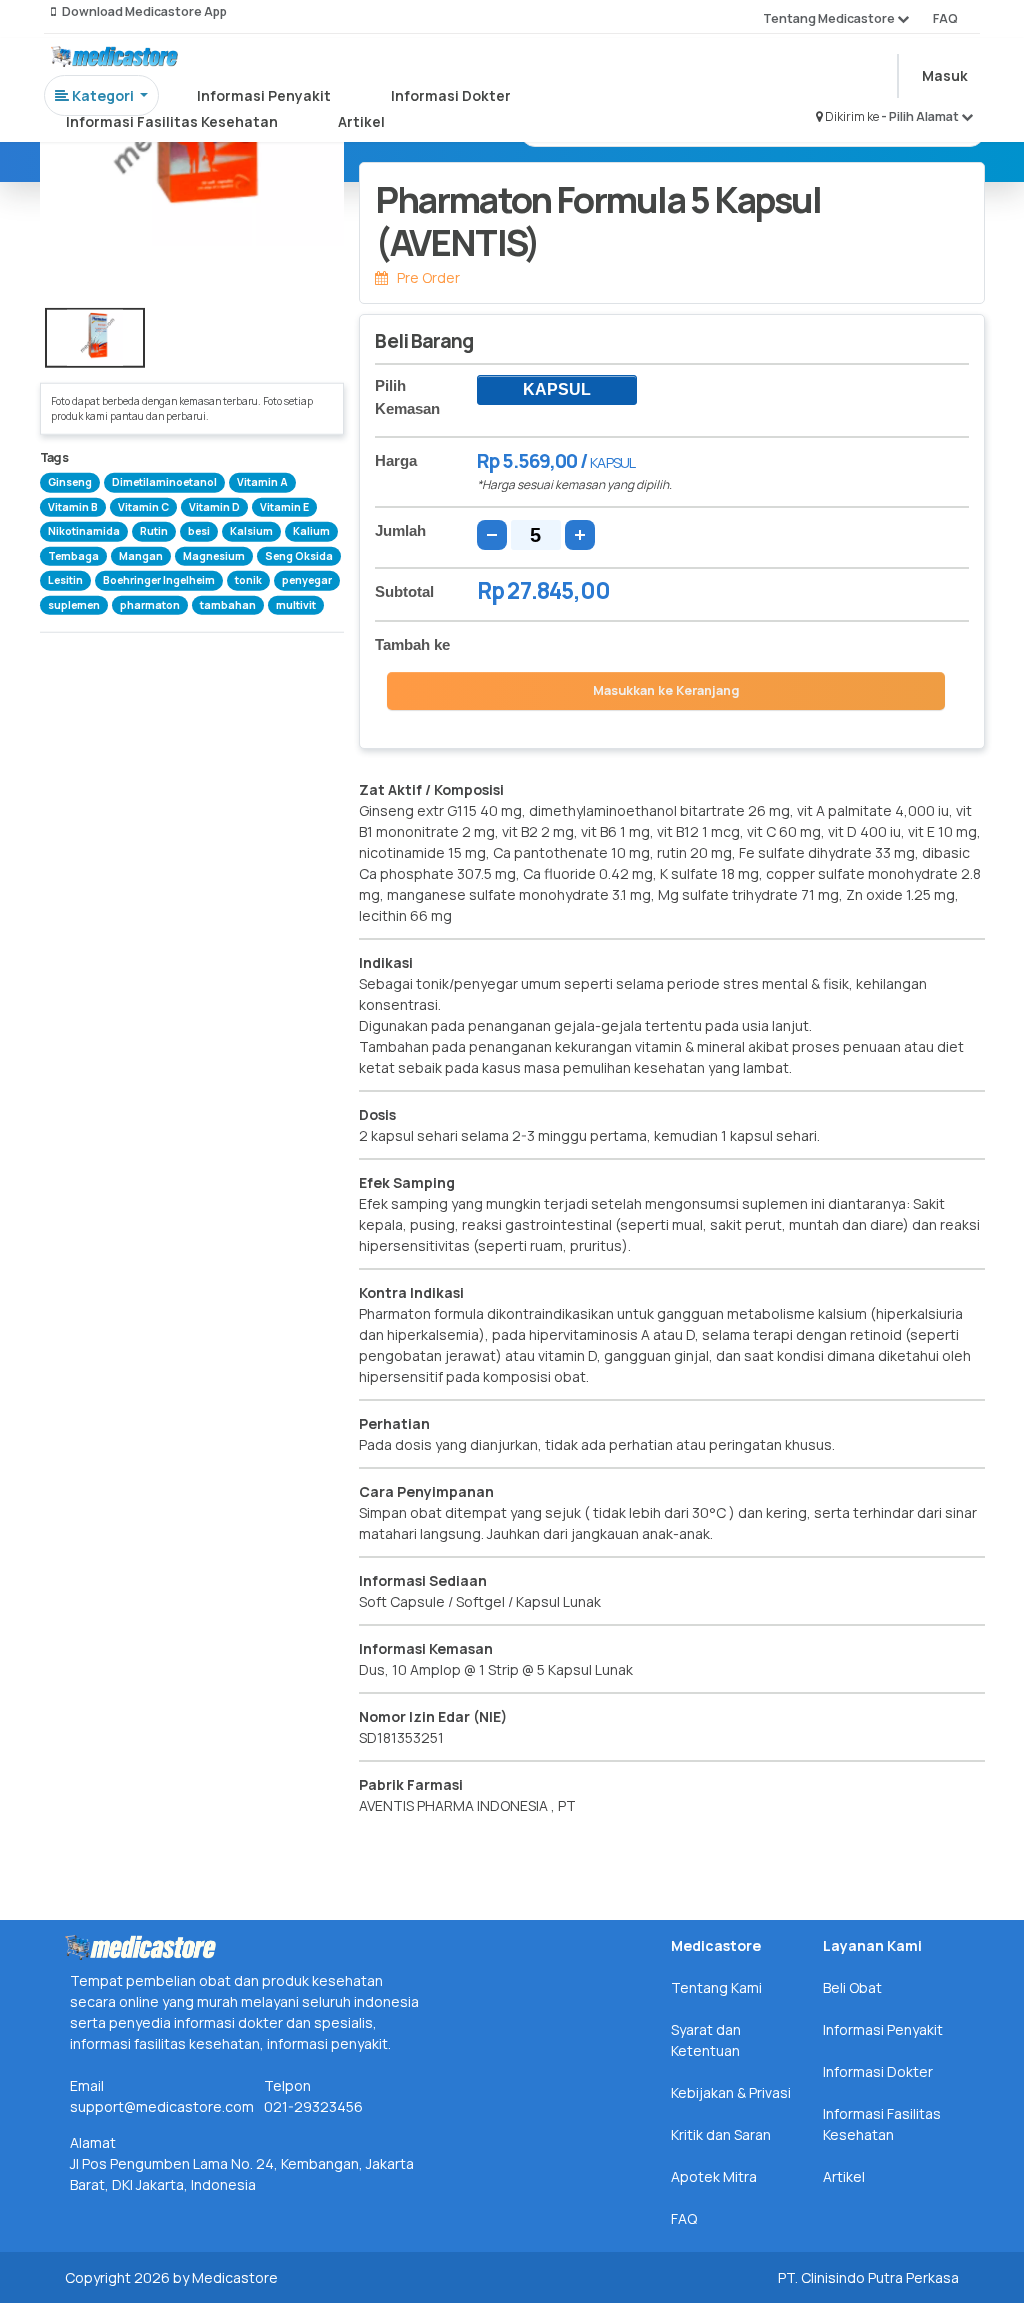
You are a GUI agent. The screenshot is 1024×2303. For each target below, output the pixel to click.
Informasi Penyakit (264, 95)
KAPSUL (557, 389)
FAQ (945, 18)
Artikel (361, 121)
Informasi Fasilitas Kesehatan (172, 121)
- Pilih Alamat (921, 116)
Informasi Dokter (451, 95)
